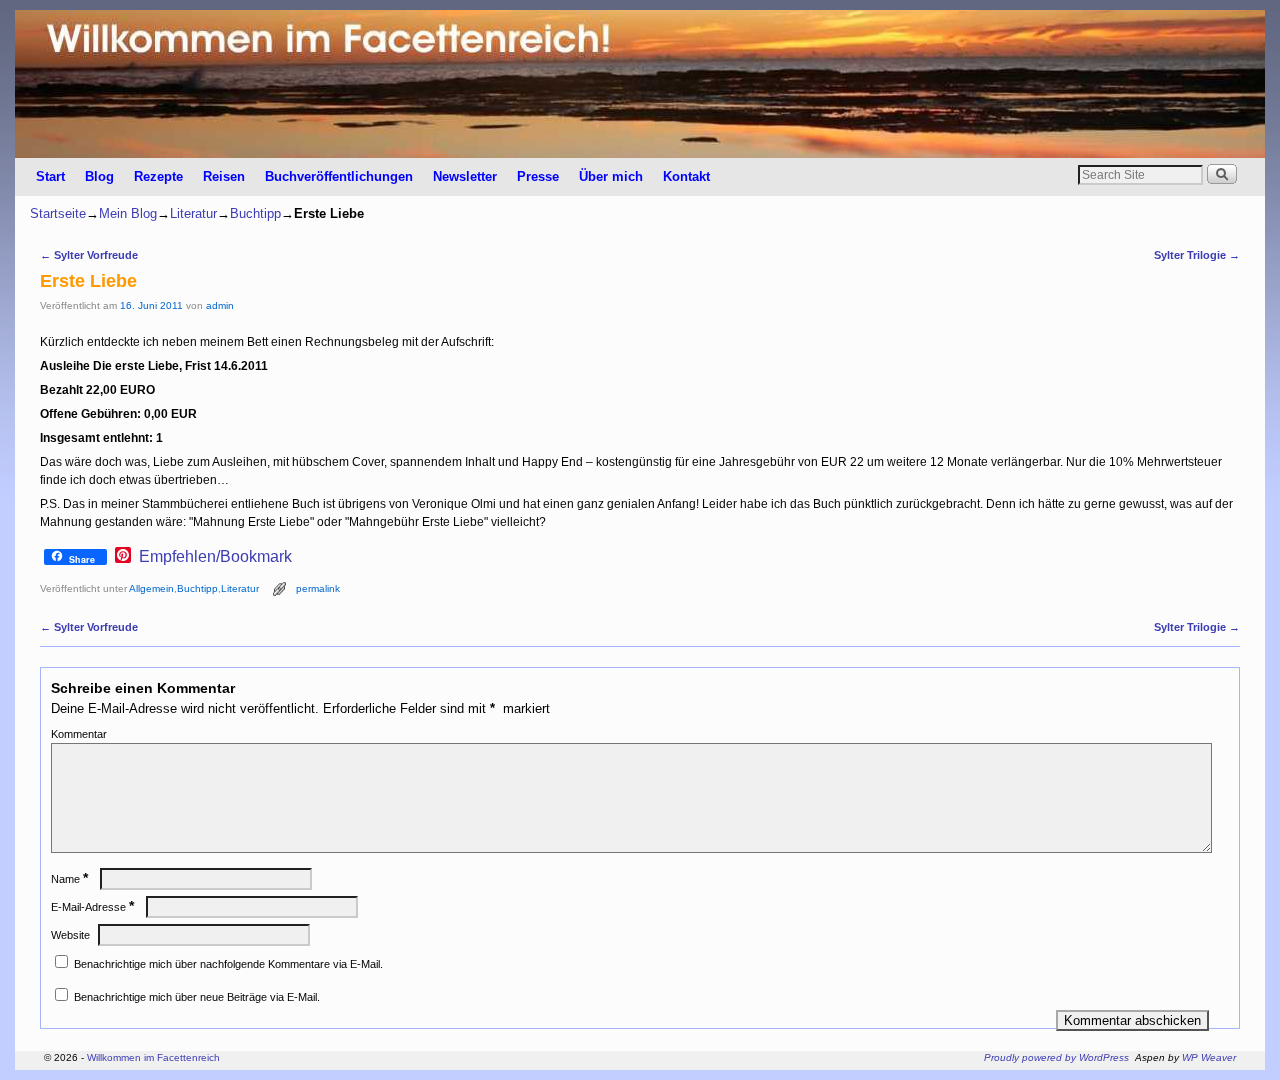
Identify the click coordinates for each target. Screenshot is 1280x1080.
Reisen (224, 176)
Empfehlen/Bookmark (215, 557)
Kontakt (686, 176)
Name (69, 879)
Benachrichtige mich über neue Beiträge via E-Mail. (197, 997)
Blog (99, 176)
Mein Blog (128, 213)
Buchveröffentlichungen (339, 176)
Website (70, 935)
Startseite (58, 213)
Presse (538, 176)
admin (220, 305)
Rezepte (158, 176)
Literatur (193, 213)
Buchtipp (255, 213)
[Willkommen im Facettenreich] (640, 84)
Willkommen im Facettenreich (153, 1057)
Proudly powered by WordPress (1056, 1057)
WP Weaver (1209, 1057)
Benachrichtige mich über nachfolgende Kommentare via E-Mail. (228, 964)
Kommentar (79, 734)
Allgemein (151, 588)
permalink (318, 588)
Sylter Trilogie (1197, 255)
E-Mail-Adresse (92, 907)
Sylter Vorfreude (89, 255)
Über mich (611, 176)
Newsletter (465, 176)
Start (50, 176)
